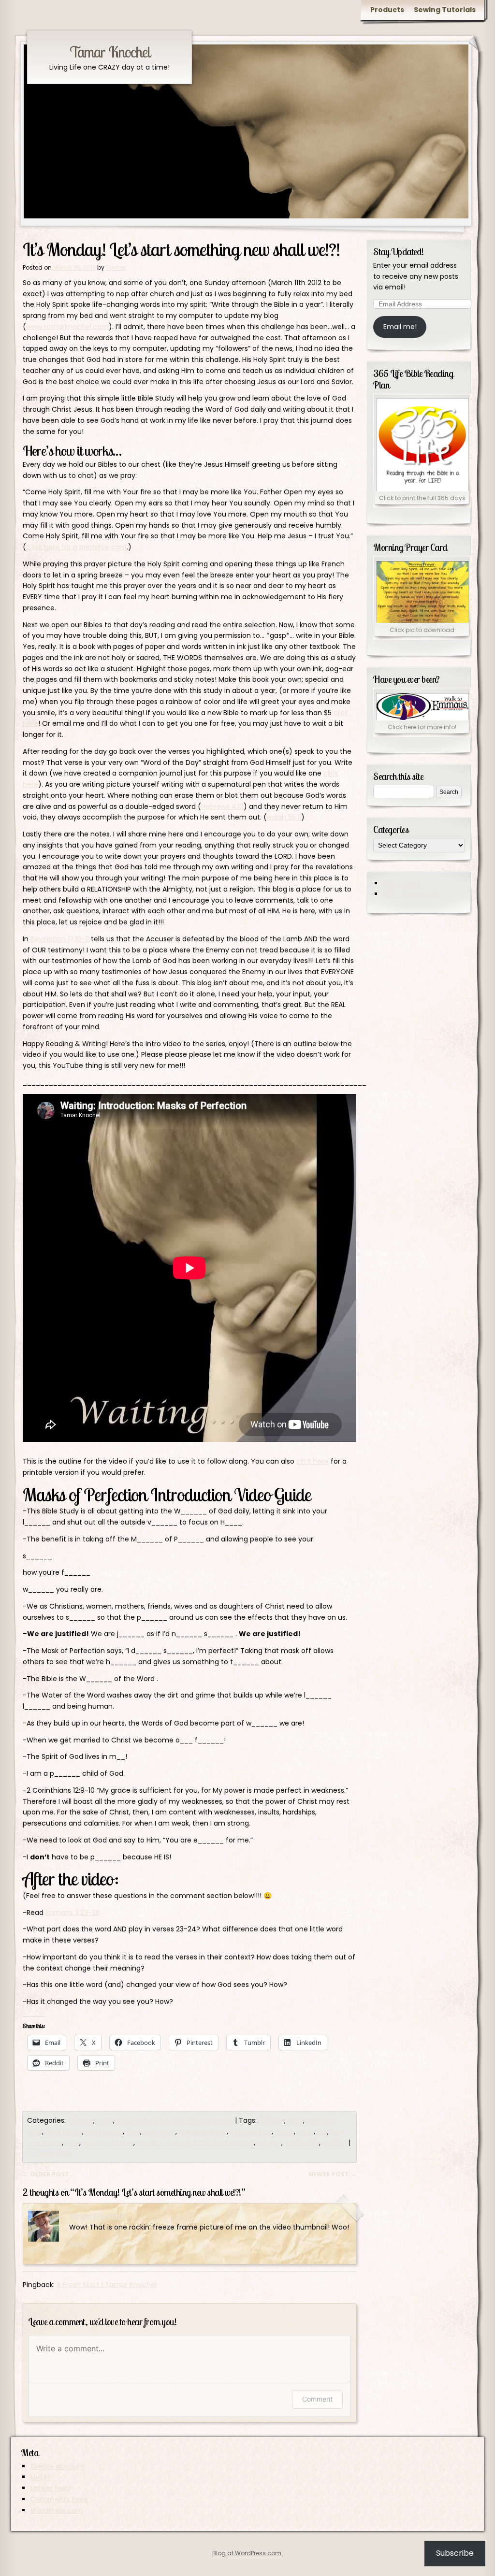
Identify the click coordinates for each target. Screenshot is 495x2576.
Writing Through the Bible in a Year (175, 2120)
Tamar (116, 267)
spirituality (302, 2143)
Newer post (332, 2174)
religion (269, 2143)
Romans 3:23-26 (73, 1913)
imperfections (203, 2131)
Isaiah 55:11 (284, 817)
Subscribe (455, 2553)
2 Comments (50, 2154)
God (133, 2131)
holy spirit (160, 2131)
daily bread (104, 2131)
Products (387, 10)
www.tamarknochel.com (67, 327)
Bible (295, 2120)
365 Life (80, 2120)
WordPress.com (57, 2510)
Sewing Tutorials (445, 10)
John (105, 2120)
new (72, 2143)
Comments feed (59, 2499)
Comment (317, 2399)
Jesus (284, 2131)
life (322, 2131)
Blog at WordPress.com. (247, 2553)
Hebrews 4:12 (222, 806)
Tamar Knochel (110, 52)
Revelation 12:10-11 (60, 939)
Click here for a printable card (76, 547)
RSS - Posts (401, 883)
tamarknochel (96, 2216)
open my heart (108, 2143)
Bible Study (64, 2131)
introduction (251, 2131)
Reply (78, 2244)
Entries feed (51, 2488)
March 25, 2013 (46, 2250)
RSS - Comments (412, 894)
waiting (335, 2143)
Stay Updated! (399, 252)
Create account (58, 2466)
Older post (46, 2174)
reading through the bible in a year (195, 2143)
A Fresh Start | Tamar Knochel (107, 2285)
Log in (40, 2477)
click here (313, 1461)
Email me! (400, 327)
